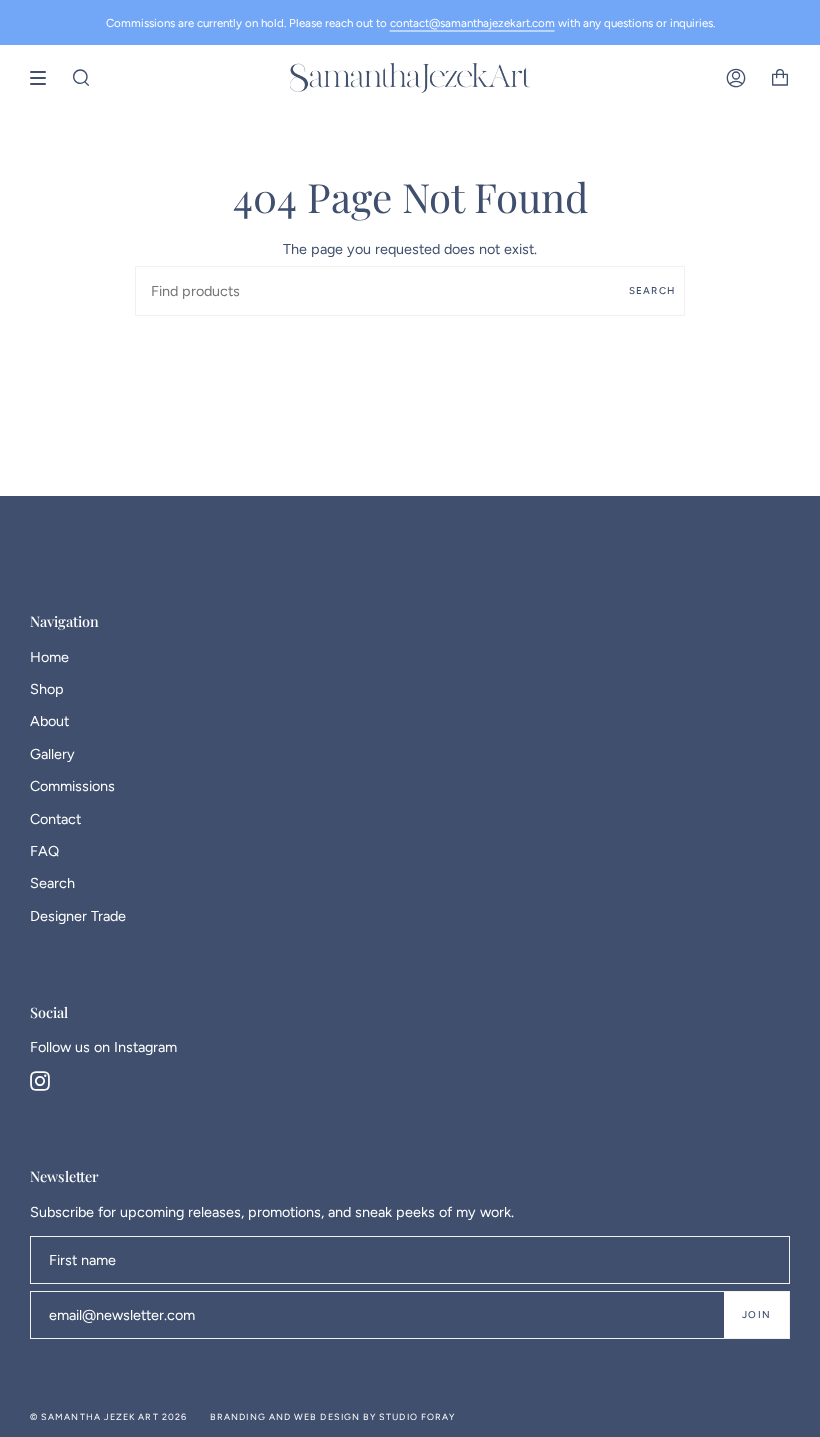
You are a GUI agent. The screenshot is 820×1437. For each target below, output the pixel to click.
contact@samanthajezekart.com (472, 23)
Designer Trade (78, 916)
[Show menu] (45, 78)
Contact (55, 819)
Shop (47, 689)
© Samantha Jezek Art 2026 (108, 1416)
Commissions (72, 786)
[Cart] (780, 78)
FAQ (44, 851)
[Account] (736, 78)
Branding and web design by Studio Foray (332, 1416)
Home (49, 657)
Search (652, 290)
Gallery (52, 754)
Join (756, 1314)
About (49, 721)
